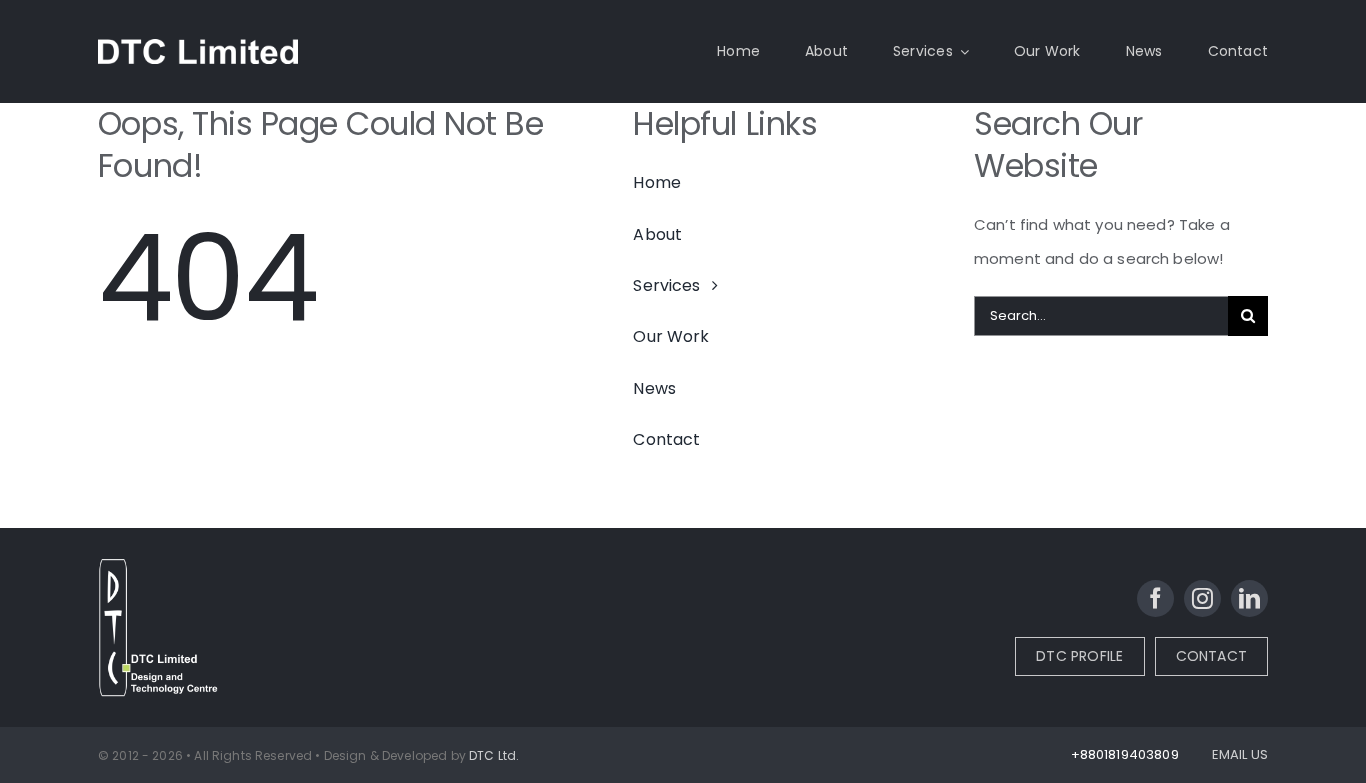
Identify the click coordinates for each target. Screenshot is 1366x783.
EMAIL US (1240, 754)
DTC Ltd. (494, 755)
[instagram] (1202, 598)
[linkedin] (1249, 598)
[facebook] (1155, 598)
